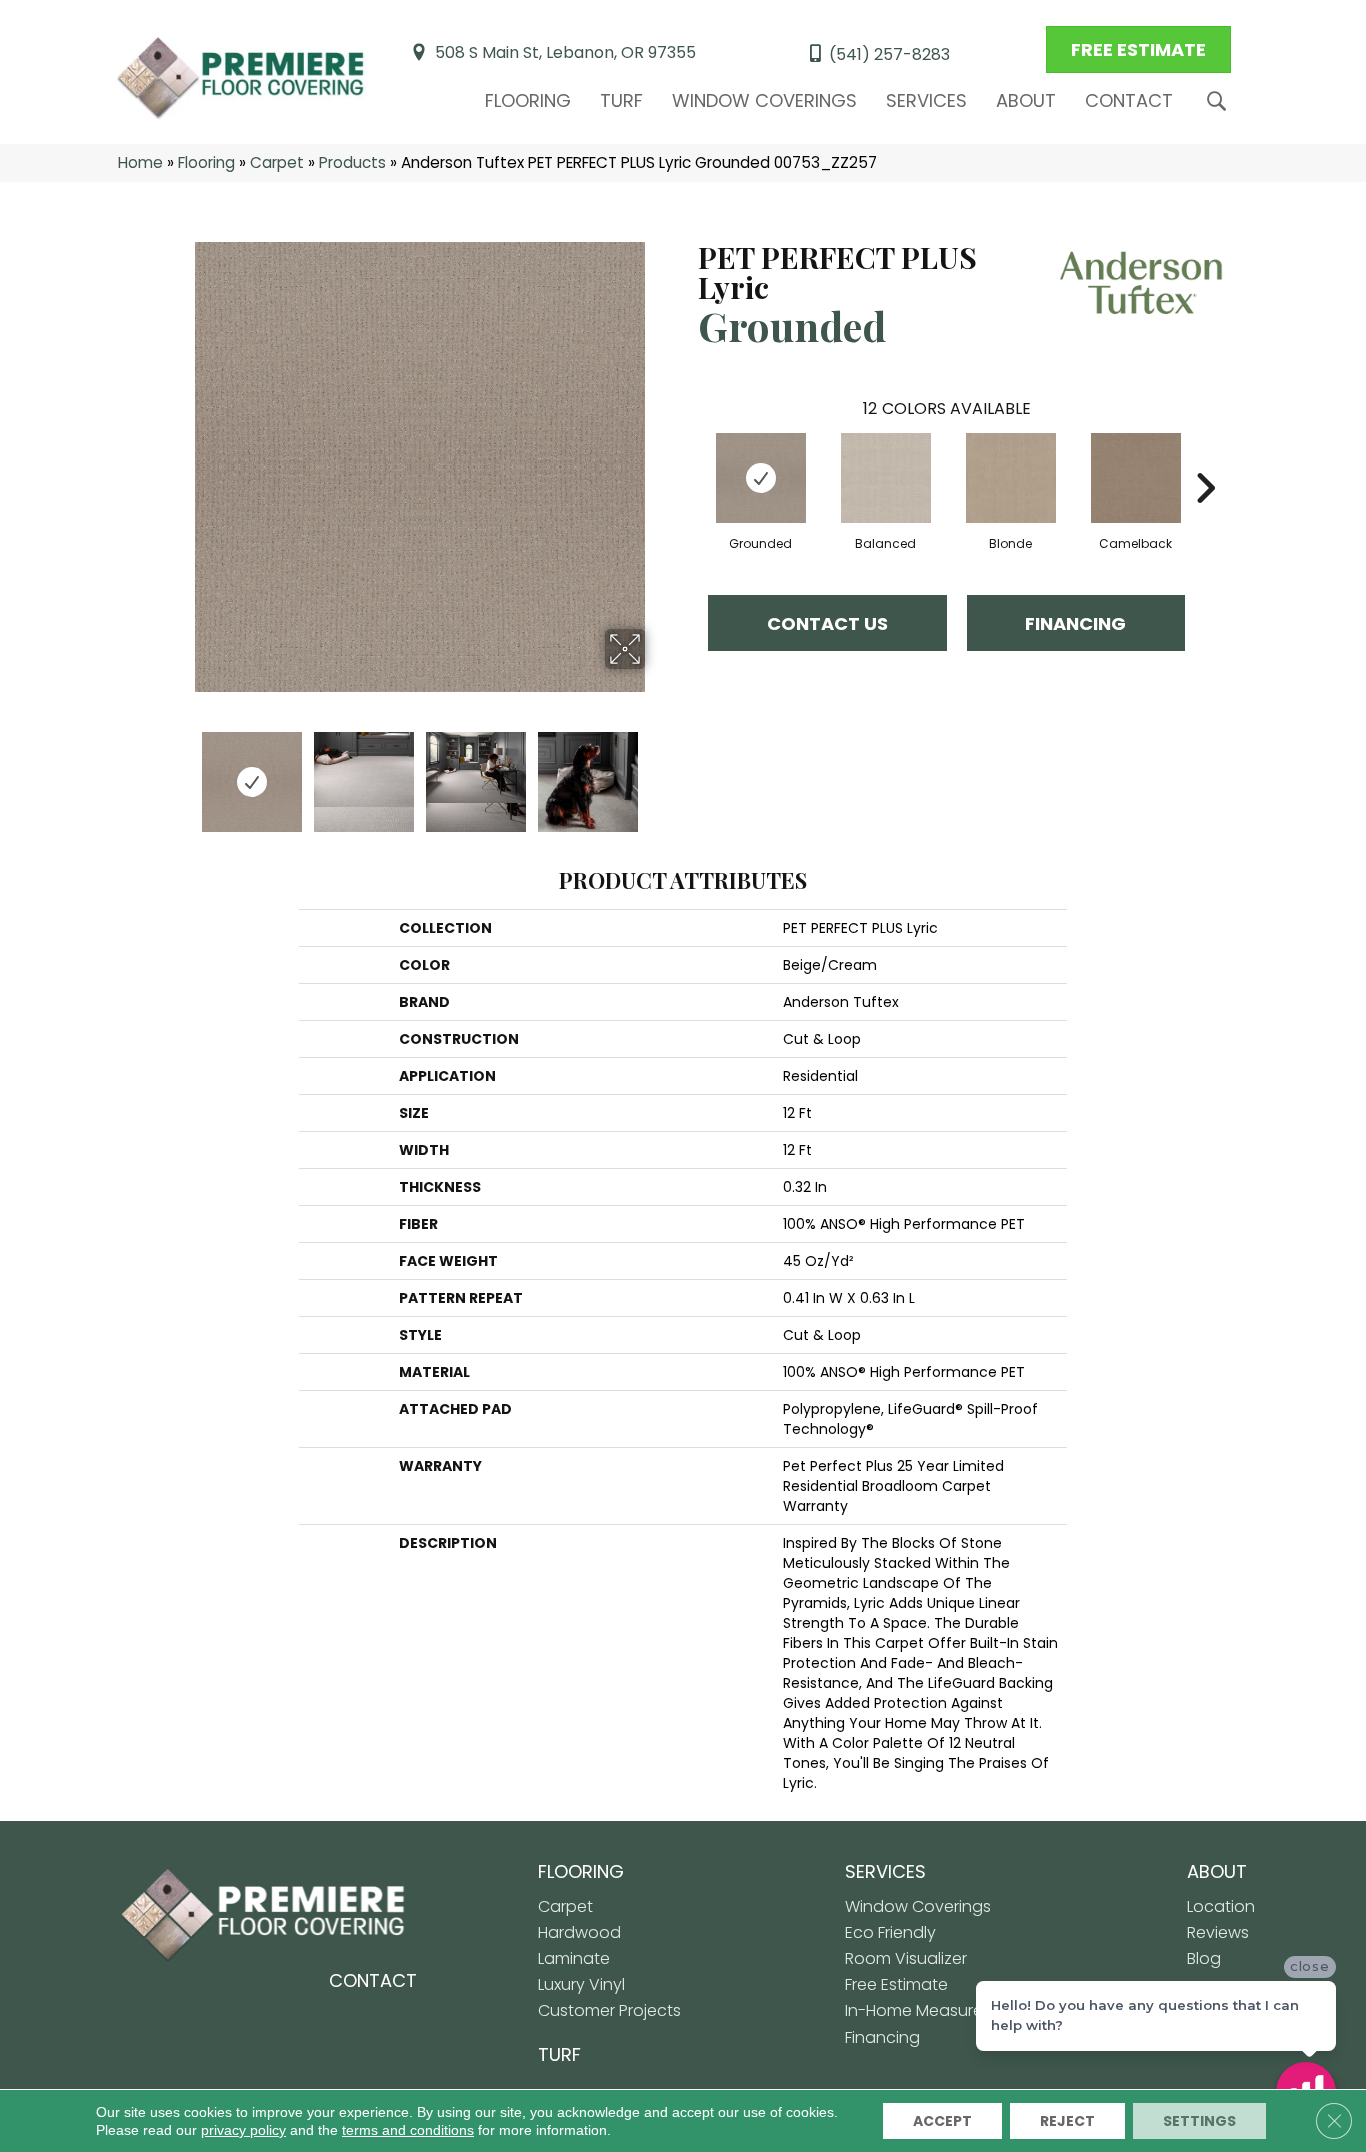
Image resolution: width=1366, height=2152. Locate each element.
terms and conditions (408, 2130)
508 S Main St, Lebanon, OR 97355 (565, 52)
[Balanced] (886, 478)
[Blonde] (1011, 478)
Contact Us (827, 623)
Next (658, 772)
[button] (1220, 101)
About (1026, 100)
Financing (1075, 623)
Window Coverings (764, 100)
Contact (1129, 100)
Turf (621, 100)
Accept (942, 2121)
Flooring (528, 100)
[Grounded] (761, 478)
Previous (181, 772)
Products (352, 162)
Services (926, 100)
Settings (1199, 2121)
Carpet (277, 162)
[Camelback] (1136, 478)
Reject (1067, 2121)
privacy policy (243, 2130)
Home (140, 162)
